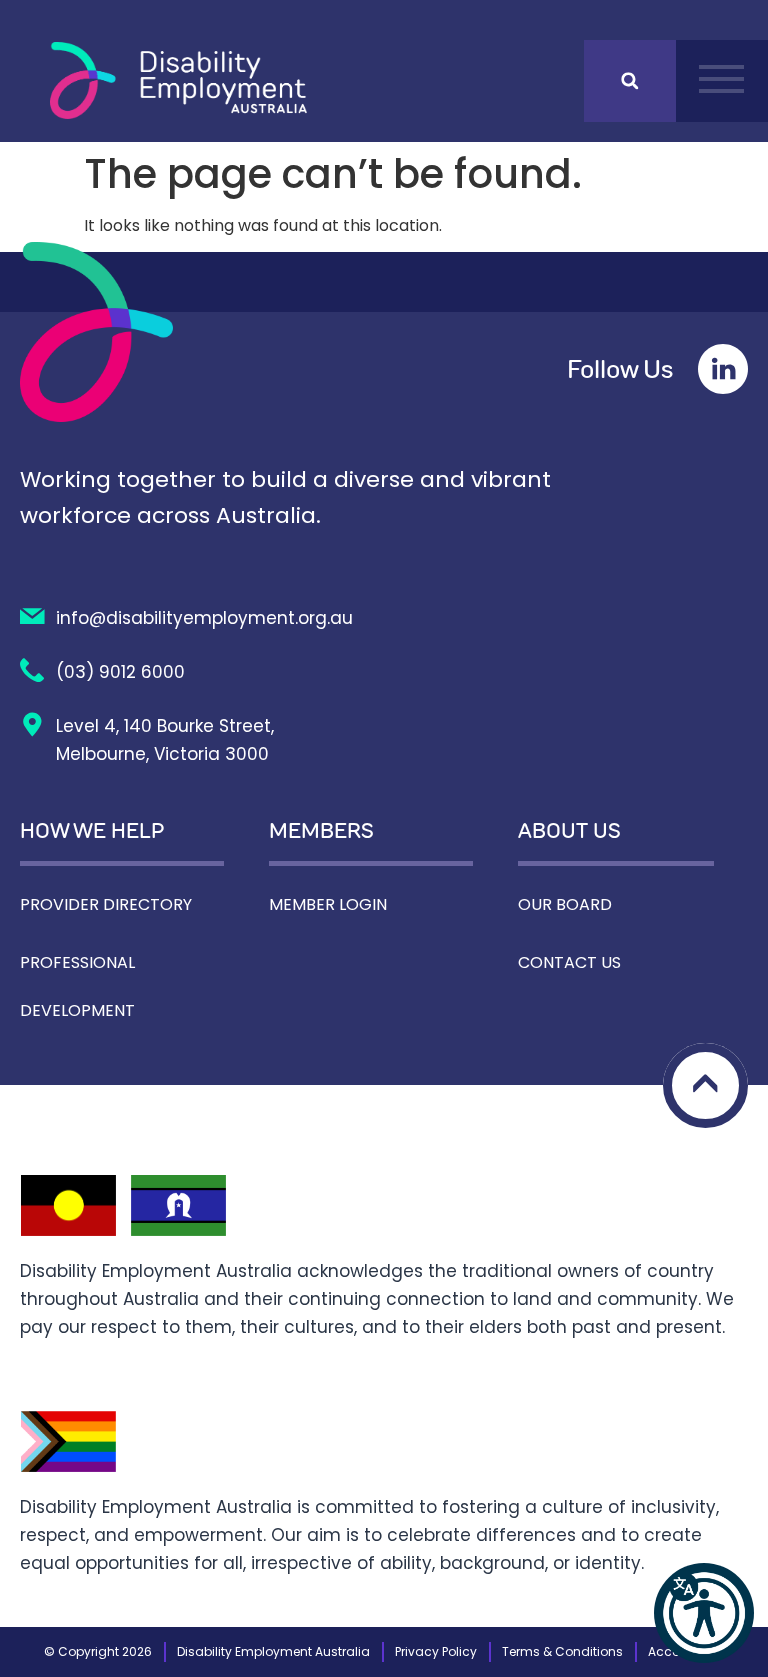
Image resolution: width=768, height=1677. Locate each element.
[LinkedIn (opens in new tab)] (723, 369)
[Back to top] (705, 1085)
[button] (704, 1613)
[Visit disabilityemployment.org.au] (178, 80)
